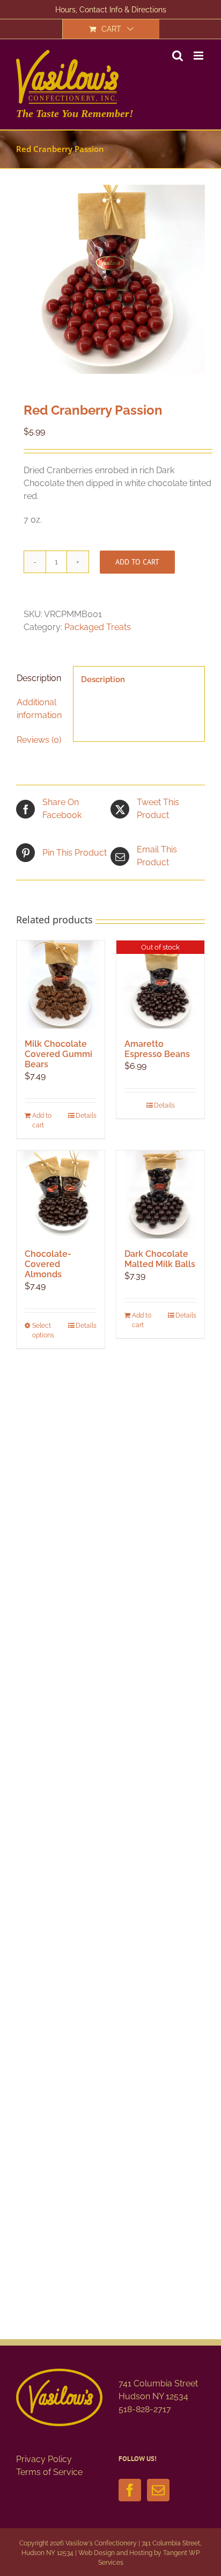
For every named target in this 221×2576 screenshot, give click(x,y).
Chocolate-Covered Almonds (48, 1264)
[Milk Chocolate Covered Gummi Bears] (61, 985)
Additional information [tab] (39, 709)
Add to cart (137, 562)
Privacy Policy (44, 2459)
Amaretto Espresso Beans (157, 1049)
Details (86, 1116)
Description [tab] (39, 678)
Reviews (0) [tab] (39, 740)
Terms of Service (49, 2472)
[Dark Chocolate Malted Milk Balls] (160, 1195)
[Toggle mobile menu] (199, 56)
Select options (43, 1330)
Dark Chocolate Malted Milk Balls (160, 1259)
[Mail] (158, 2490)
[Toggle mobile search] (178, 56)
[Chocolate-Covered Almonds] (61, 1195)
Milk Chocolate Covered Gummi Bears (58, 1054)
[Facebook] (130, 2490)
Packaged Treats (98, 627)
